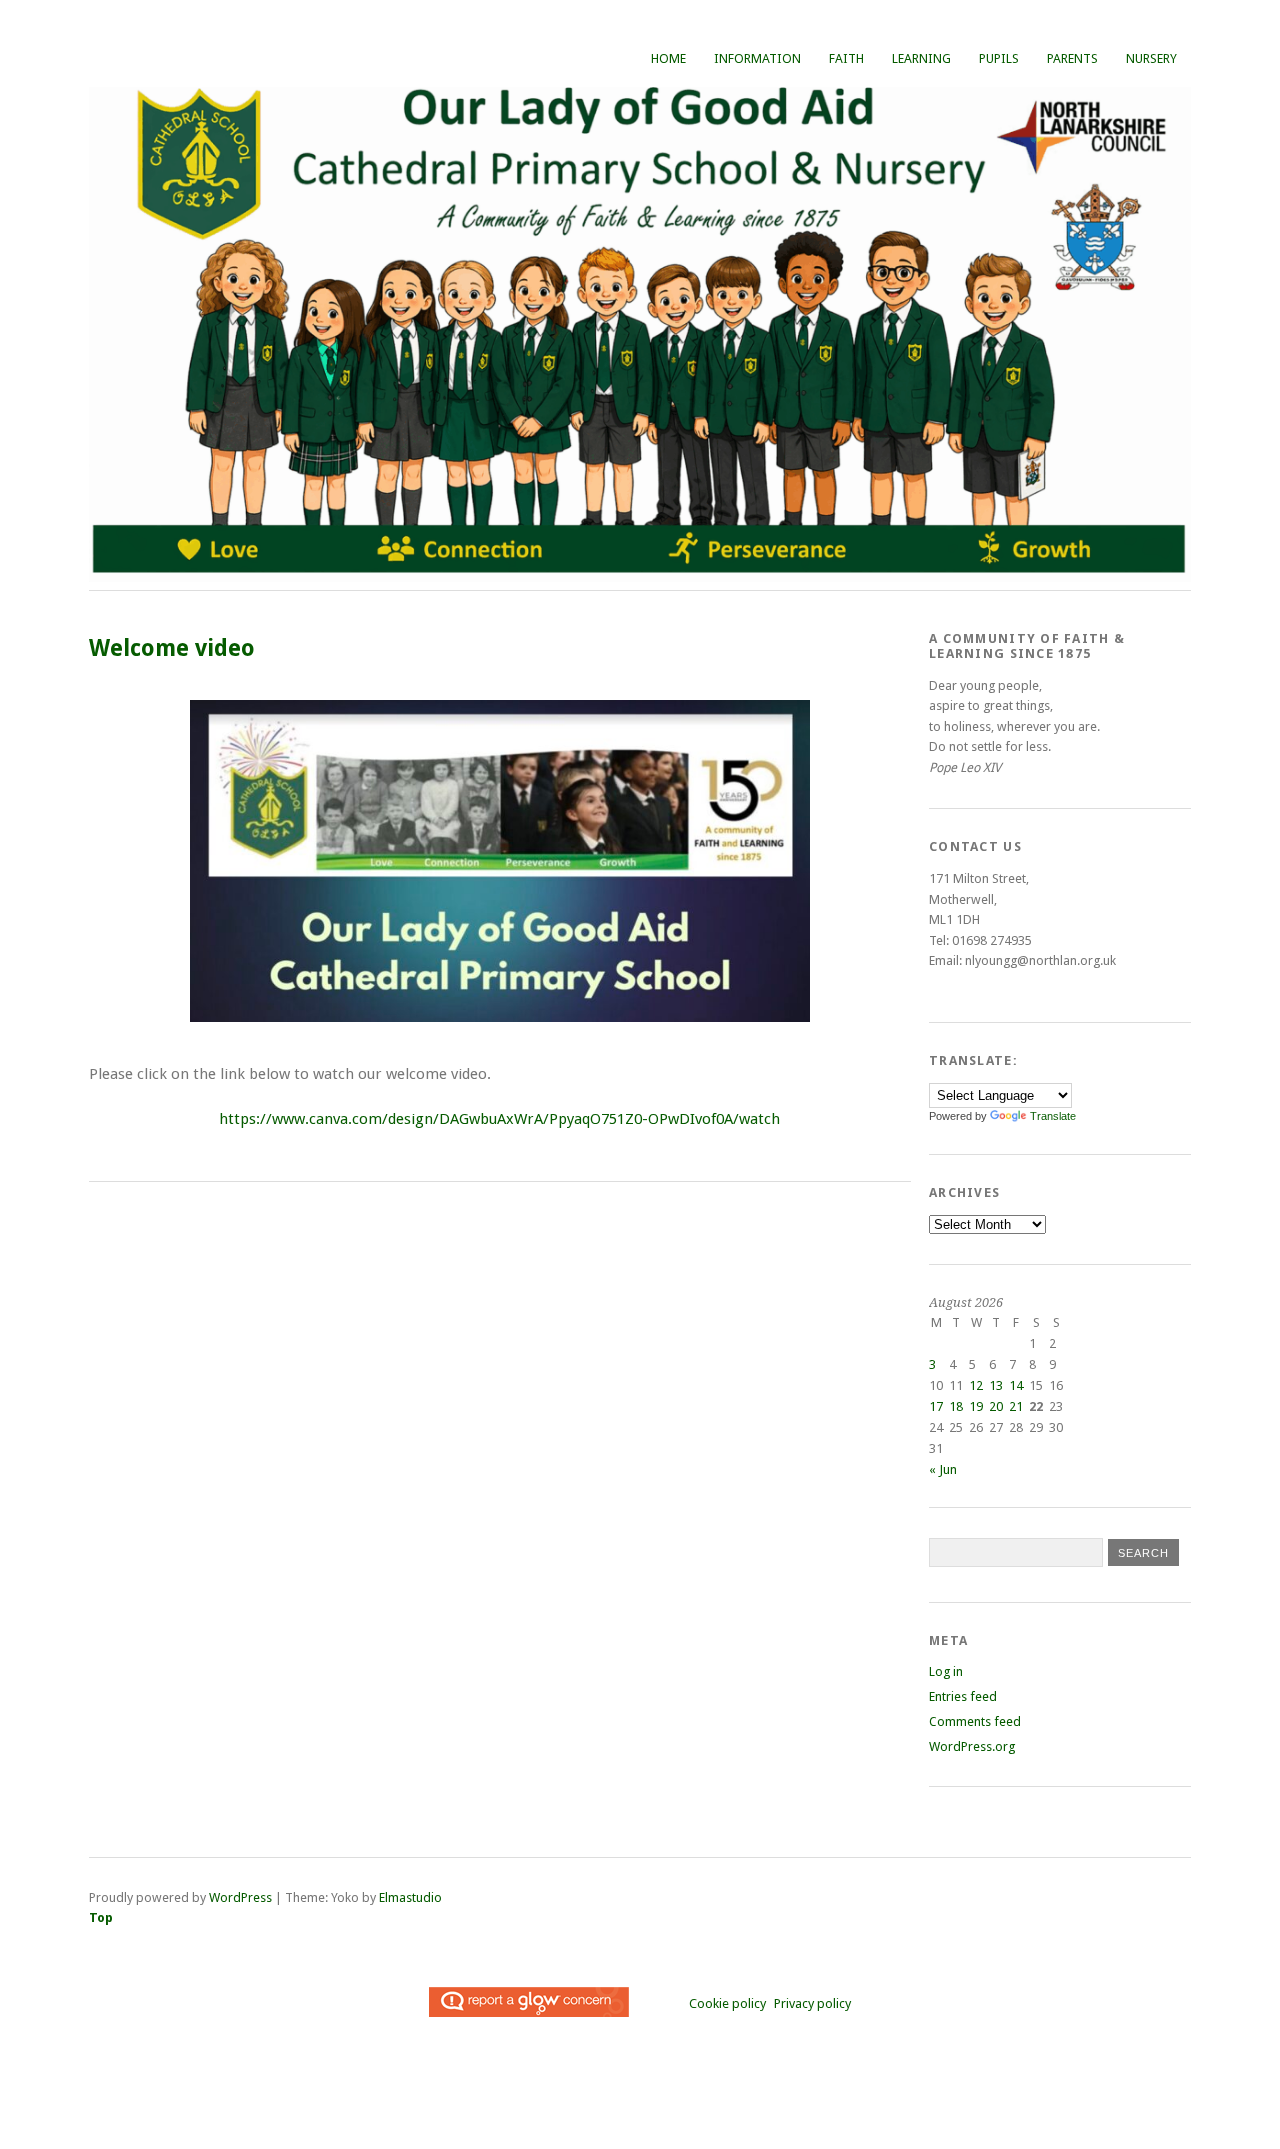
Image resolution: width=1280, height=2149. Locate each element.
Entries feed (963, 1696)
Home (668, 58)
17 (936, 1406)
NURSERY (1151, 58)
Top (101, 1917)
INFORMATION (757, 58)
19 (976, 1406)
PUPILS (999, 58)
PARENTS (1072, 58)
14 (1016, 1385)
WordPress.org (972, 1746)
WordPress (240, 1897)
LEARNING (921, 58)
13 (996, 1385)
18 (956, 1406)
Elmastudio (410, 1897)
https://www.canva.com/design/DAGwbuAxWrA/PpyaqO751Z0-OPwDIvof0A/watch (499, 1119)
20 (996, 1406)
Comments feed (975, 1721)
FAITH (846, 58)
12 (976, 1385)
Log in (946, 1671)
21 (1016, 1406)
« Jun (943, 1469)
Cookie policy (727, 2003)
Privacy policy (812, 2003)
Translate (1053, 1116)
